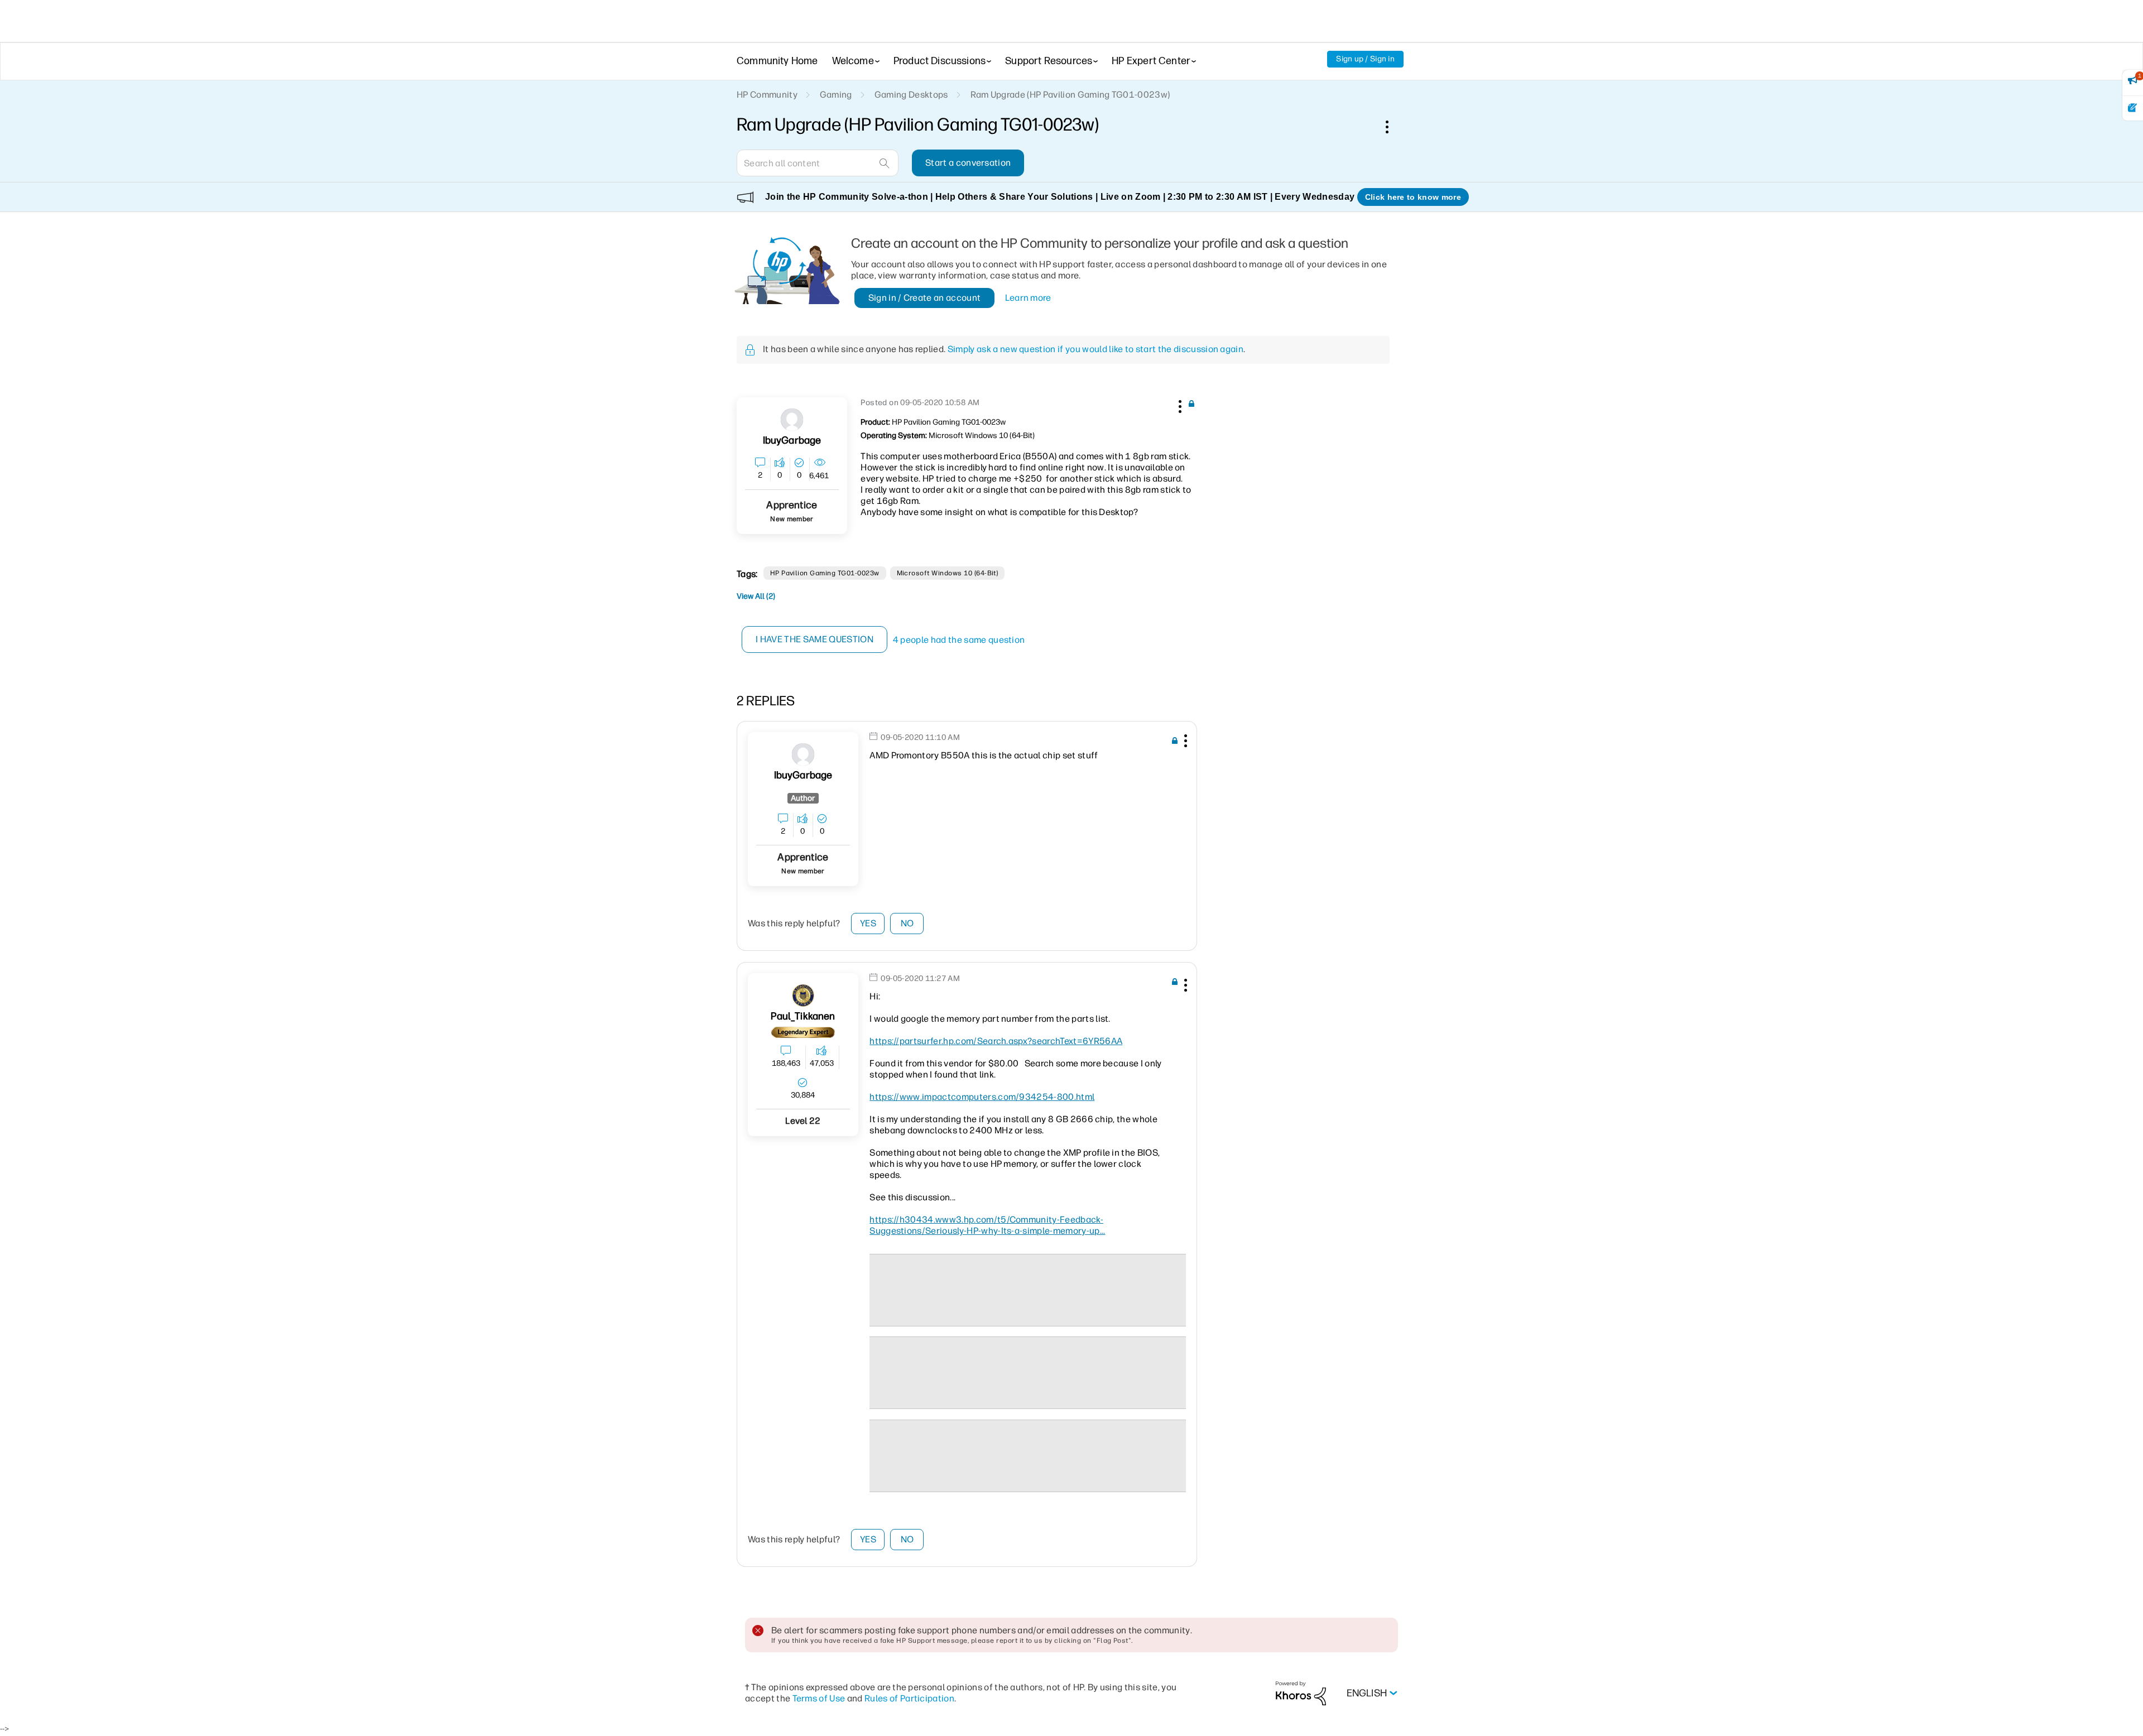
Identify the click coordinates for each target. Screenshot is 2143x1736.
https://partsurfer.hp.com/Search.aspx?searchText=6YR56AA (996, 1041)
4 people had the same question (959, 640)
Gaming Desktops (911, 95)
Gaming (836, 95)
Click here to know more (1413, 197)
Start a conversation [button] (968, 163)
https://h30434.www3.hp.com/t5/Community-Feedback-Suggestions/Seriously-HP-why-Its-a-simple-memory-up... (987, 1225)
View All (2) (756, 596)
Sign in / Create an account (925, 298)
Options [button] (1393, 127)
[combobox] (818, 163)
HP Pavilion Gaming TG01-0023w (825, 573)
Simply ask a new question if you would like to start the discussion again (1095, 349)
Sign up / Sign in (1365, 59)
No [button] (907, 923)
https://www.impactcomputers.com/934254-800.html (982, 1097)
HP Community (767, 95)
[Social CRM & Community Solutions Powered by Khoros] (1301, 1693)
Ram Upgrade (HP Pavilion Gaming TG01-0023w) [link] (1070, 95)
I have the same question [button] (815, 639)
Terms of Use (819, 1698)
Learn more (1028, 298)
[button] (1179, 405)
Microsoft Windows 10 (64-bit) (948, 573)
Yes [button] (868, 923)
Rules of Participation (909, 1698)
